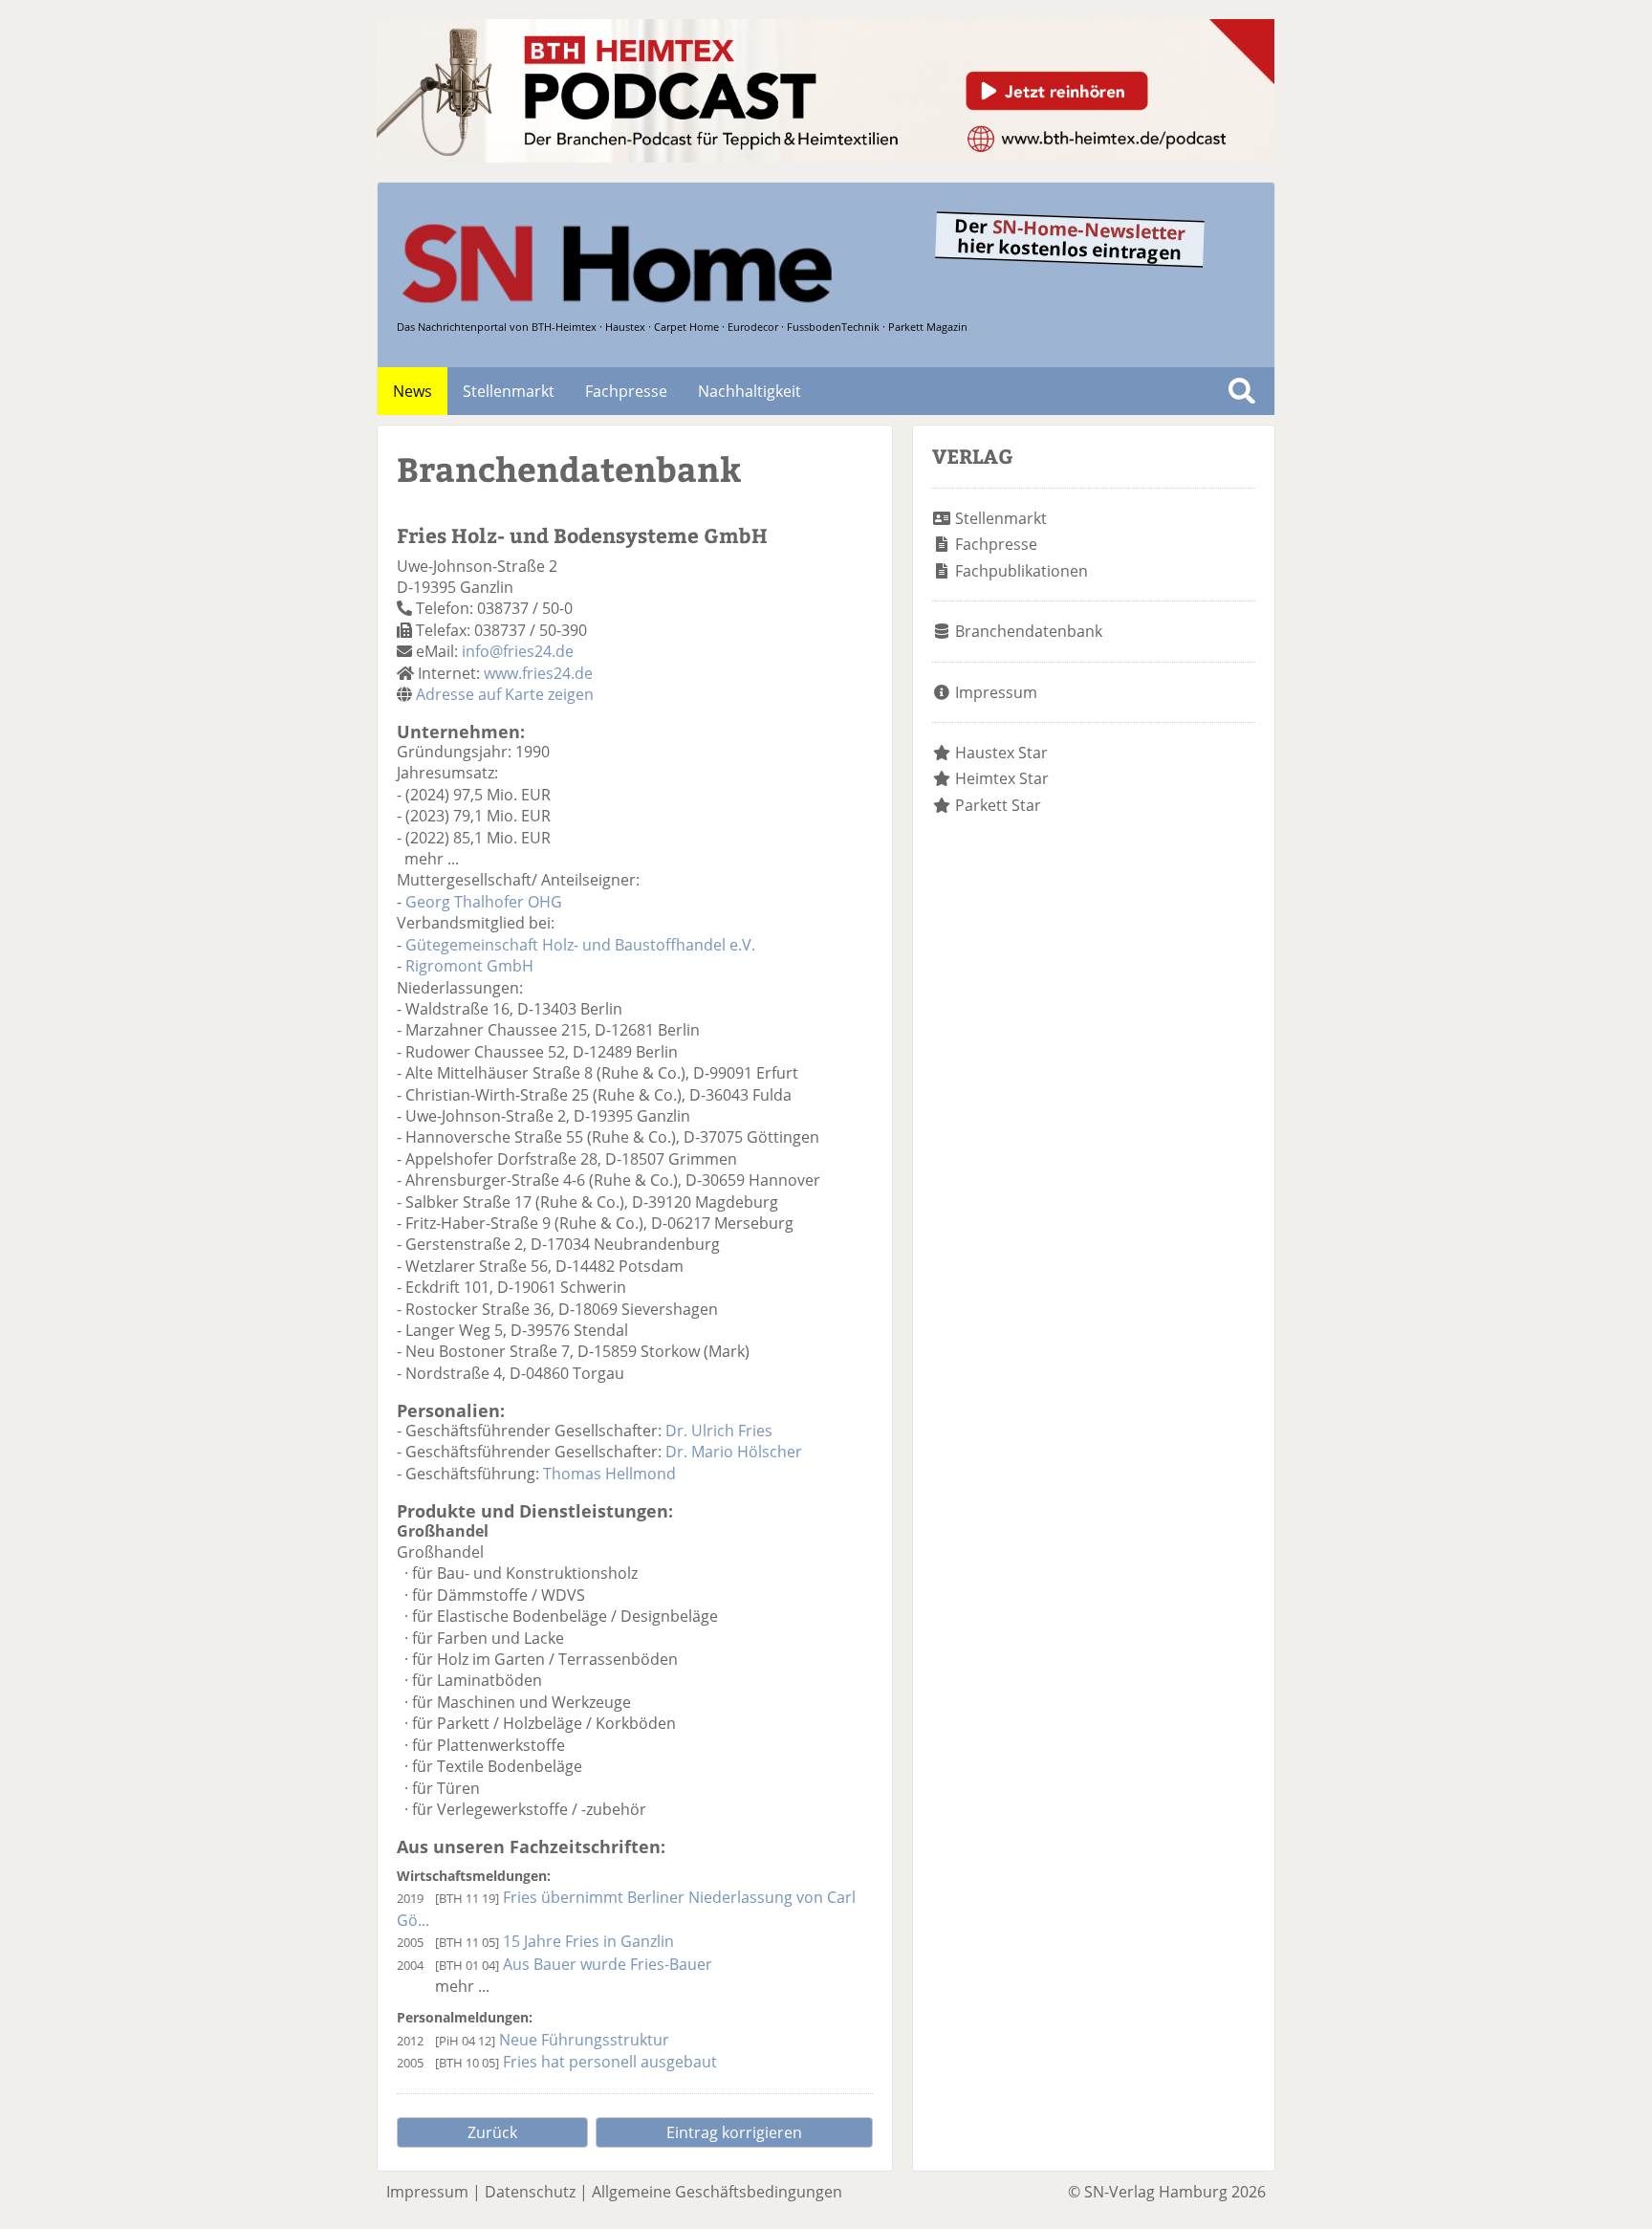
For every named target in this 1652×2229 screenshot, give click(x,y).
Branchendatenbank (1029, 631)
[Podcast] (826, 157)
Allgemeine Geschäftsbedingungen (717, 2192)
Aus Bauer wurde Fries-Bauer (608, 1964)
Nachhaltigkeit (750, 391)
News (413, 391)
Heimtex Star (1002, 778)
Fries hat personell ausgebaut (610, 2062)
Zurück (492, 2132)
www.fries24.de (538, 673)
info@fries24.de (518, 651)
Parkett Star (998, 805)
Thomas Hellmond (609, 1474)
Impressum (996, 692)
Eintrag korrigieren (734, 2132)
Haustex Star (1001, 753)
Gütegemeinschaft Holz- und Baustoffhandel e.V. (580, 945)
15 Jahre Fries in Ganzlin (588, 1941)
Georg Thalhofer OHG (484, 902)
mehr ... (432, 859)
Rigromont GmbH (469, 966)
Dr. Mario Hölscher (734, 1452)
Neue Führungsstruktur (584, 2040)
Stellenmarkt (509, 391)
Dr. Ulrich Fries (719, 1431)
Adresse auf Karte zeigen (505, 694)
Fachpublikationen (1022, 571)
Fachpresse (626, 391)
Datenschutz (530, 2192)
